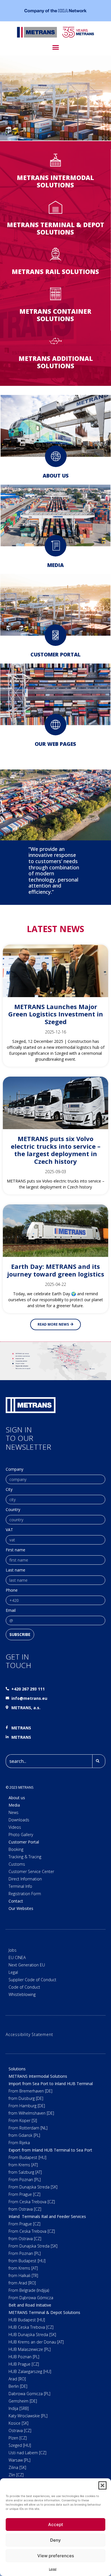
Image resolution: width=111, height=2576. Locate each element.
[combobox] (49, 1761)
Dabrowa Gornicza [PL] (29, 2394)
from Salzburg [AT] (25, 2172)
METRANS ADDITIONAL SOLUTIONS (56, 362)
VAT (9, 1530)
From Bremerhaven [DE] (30, 2091)
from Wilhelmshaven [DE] (31, 2113)
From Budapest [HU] (27, 2157)
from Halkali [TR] (23, 2275)
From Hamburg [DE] (27, 2106)
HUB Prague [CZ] (24, 2364)
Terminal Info (20, 1886)
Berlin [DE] (18, 2386)
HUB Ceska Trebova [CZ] (31, 2327)
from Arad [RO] (22, 2283)
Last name (16, 1570)
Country (13, 1510)
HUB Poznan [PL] (24, 2357)
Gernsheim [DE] (23, 2401)
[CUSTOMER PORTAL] (55, 635)
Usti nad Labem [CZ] (27, 2453)
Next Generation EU (27, 1965)
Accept (56, 2524)
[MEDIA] (55, 546)
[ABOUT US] (56, 456)
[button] (102, 2485)
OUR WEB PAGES (55, 744)
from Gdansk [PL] (24, 2135)
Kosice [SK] (18, 2423)
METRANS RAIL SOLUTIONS (55, 271)
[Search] (99, 1761)
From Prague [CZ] (24, 2194)
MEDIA (55, 565)
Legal (53, 2569)
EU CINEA (17, 1957)
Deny (55, 2540)
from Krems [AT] (23, 2165)
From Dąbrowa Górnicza (31, 2298)
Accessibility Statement (29, 2034)
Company (15, 1470)
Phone (12, 1591)
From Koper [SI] (23, 2120)
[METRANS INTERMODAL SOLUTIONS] (55, 160)
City (9, 1490)
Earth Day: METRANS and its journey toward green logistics (56, 1270)
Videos (15, 1827)
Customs (17, 1864)
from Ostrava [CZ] (25, 2209)
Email (11, 1611)
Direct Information (25, 1879)
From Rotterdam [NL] (28, 2128)
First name (16, 1550)
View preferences (56, 2556)
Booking (16, 1849)
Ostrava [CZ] (20, 2430)
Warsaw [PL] (19, 2460)
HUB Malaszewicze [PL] (30, 2349)
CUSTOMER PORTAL (55, 654)
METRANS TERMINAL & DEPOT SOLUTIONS (55, 228)
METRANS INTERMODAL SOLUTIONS (55, 181)
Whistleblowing (22, 1994)
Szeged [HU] (20, 2445)
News (14, 1812)
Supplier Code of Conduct (32, 1980)
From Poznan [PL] (25, 2180)
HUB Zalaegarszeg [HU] (30, 2371)
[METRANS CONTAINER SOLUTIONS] (55, 294)
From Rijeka (19, 2143)
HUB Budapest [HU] (27, 2320)
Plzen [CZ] (18, 2438)
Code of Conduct (24, 1987)
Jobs (13, 1950)
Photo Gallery (21, 1835)
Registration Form (25, 1894)
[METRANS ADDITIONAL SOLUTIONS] (55, 341)
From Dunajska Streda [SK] (33, 2187)
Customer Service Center (31, 1871)
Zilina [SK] (17, 2467)
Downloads (19, 1820)
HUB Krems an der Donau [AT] (36, 2342)
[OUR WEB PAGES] (55, 725)
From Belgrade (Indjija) (29, 2290)
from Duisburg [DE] (26, 2098)
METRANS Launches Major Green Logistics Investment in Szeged (56, 1014)
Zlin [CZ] (16, 2475)
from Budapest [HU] (27, 2261)
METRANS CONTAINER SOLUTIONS (55, 315)
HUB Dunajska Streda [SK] (32, 2335)
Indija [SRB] (19, 2408)
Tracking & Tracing (25, 1857)
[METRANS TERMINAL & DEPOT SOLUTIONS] (55, 207)
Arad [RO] (17, 2379)
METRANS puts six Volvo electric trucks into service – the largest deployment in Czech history (56, 1150)
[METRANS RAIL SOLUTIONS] (55, 254)
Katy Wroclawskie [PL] (28, 2416)
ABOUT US (56, 476)
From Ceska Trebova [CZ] (32, 2202)
